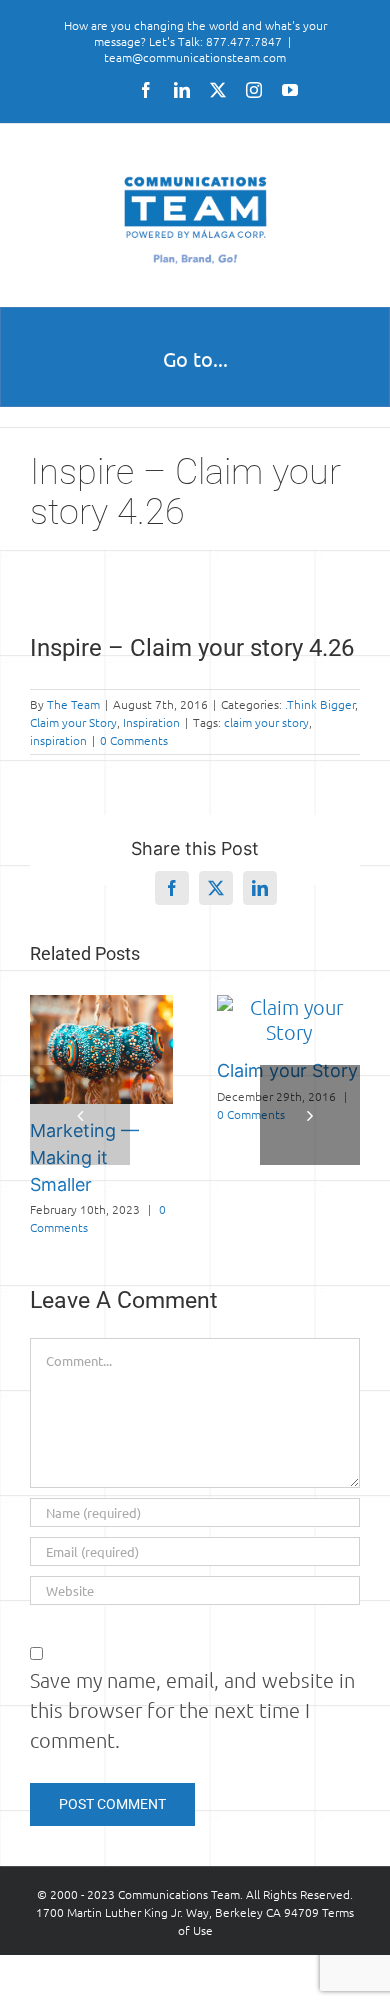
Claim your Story (73, 722)
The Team (73, 704)
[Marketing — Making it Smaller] (101, 1007)
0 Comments (134, 740)
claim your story (266, 722)
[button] (80, 1115)
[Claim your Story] (288, 1007)
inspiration (58, 740)
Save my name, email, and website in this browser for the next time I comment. (192, 1710)
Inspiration (151, 722)
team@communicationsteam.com (195, 57)
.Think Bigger (320, 704)
